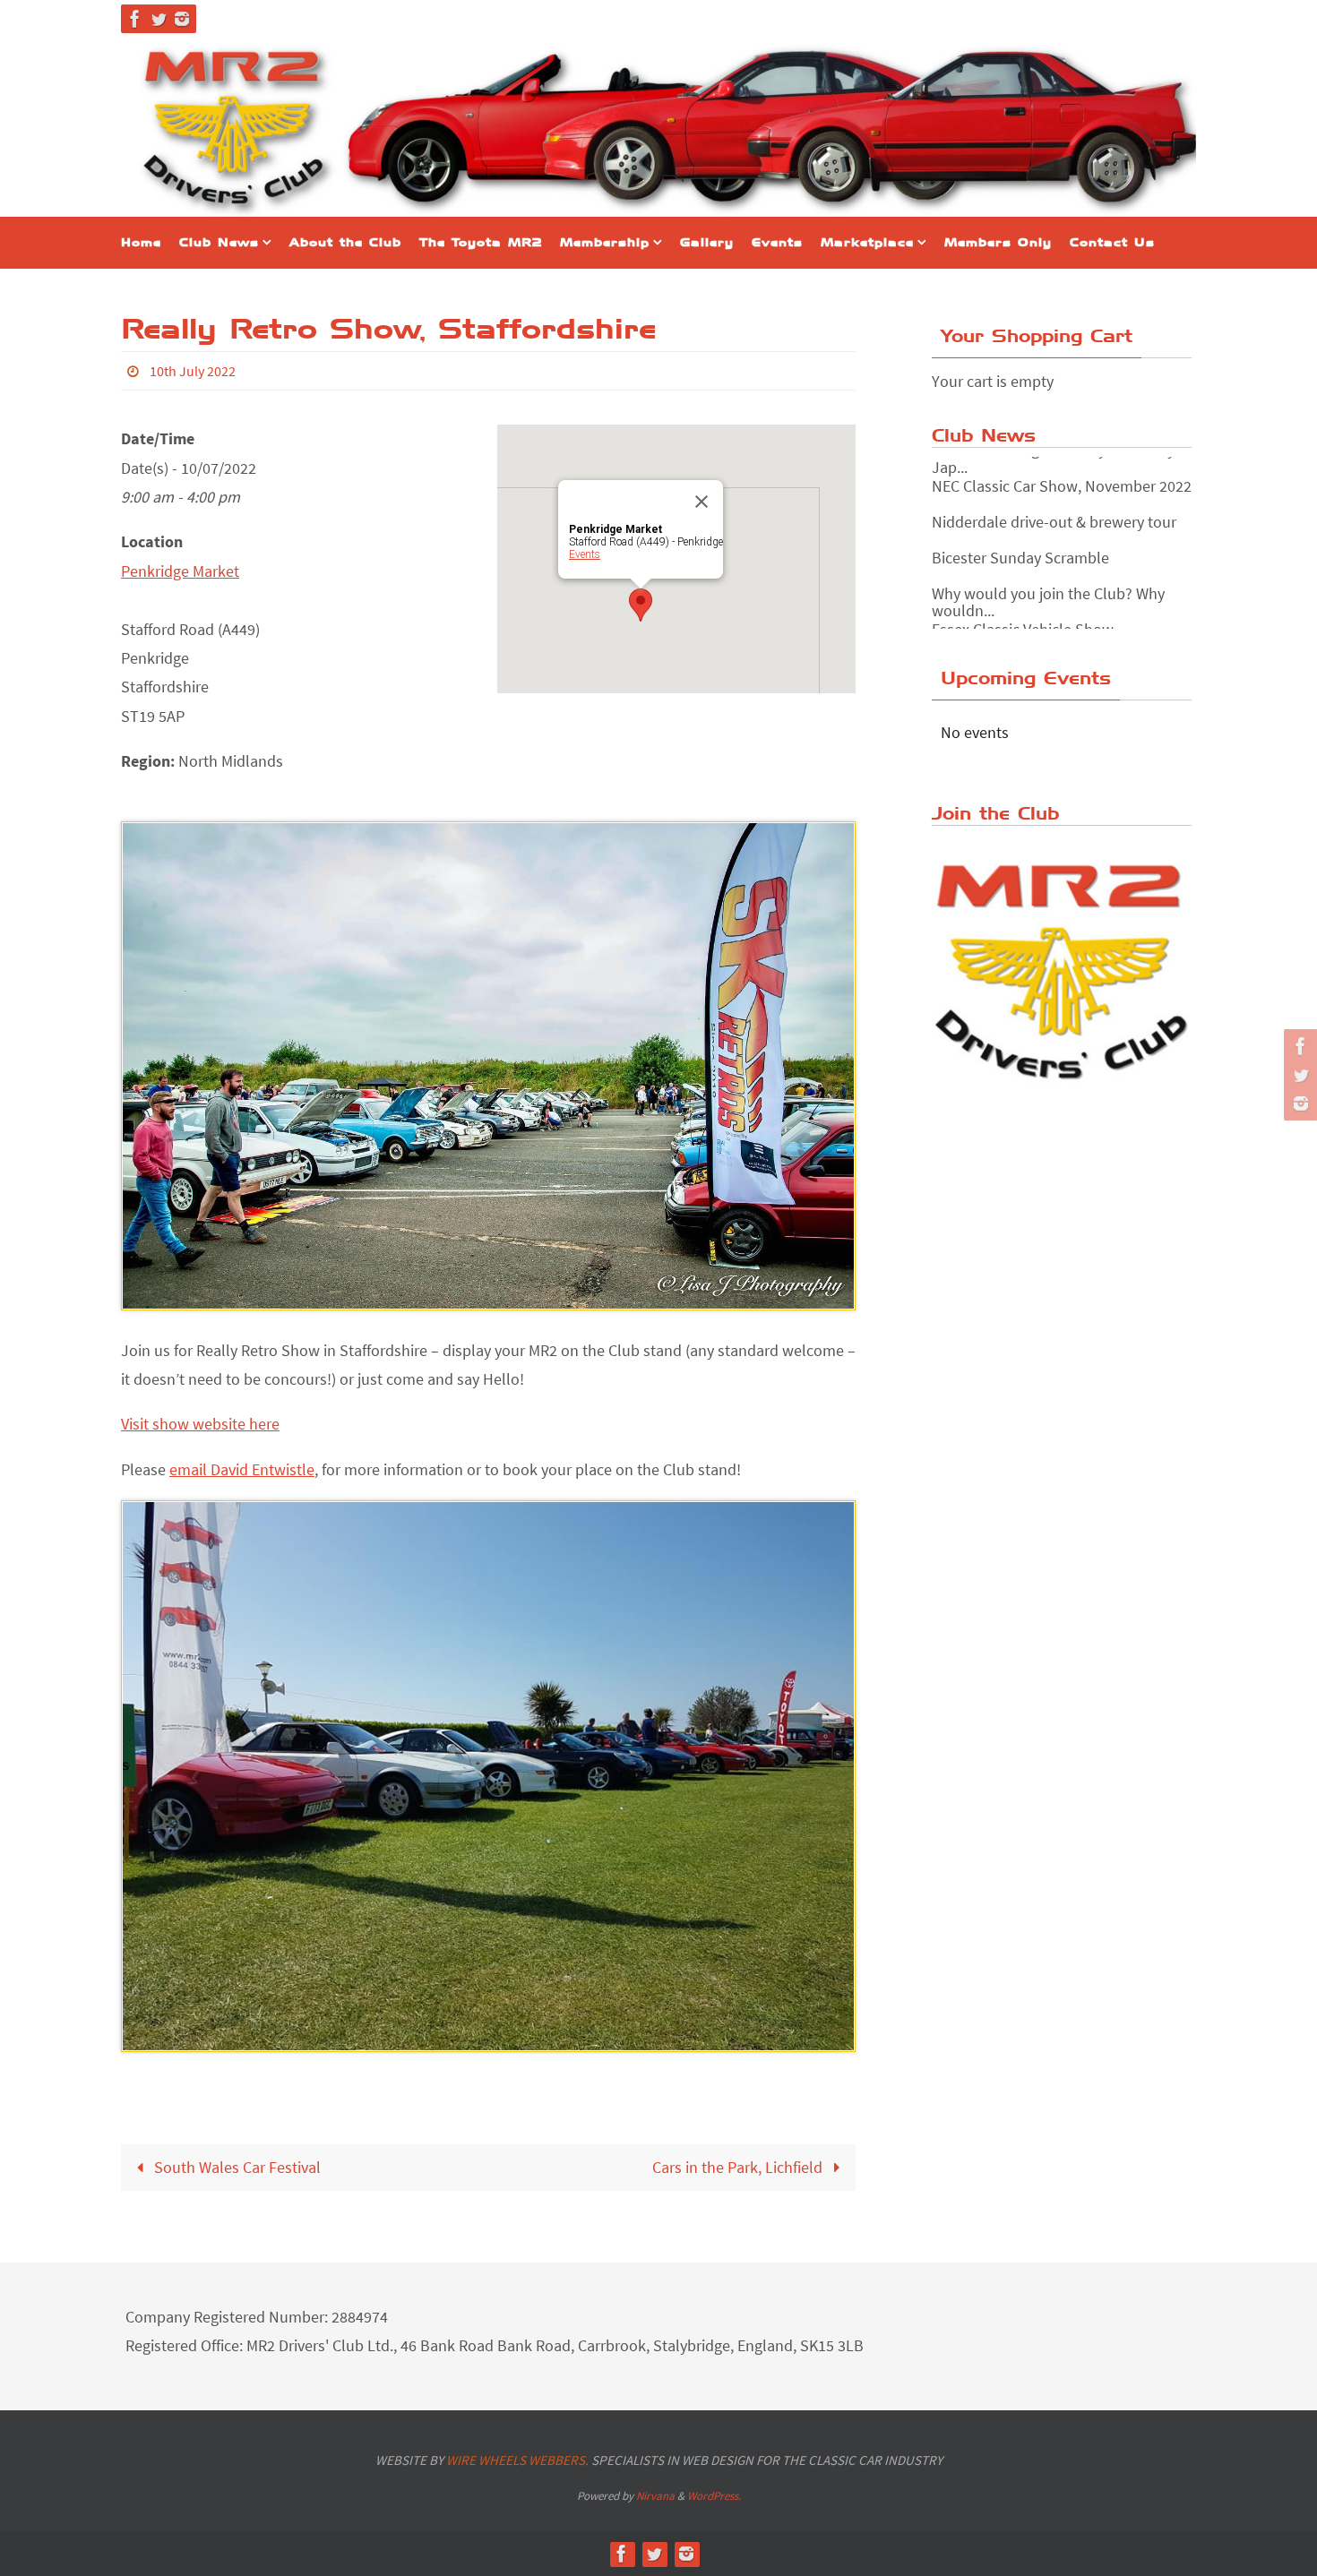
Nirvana (655, 2496)
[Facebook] (135, 19)
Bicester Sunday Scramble (1020, 541)
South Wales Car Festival (236, 2167)
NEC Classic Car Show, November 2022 (1062, 469)
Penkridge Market (180, 571)
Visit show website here (200, 1424)
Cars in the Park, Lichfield (739, 2167)
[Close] (702, 502)
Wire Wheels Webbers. (517, 2460)
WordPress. (714, 2496)
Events (585, 554)
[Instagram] (182, 19)
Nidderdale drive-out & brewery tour (1054, 505)
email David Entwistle (242, 1469)
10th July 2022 (193, 371)
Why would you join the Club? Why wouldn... (1048, 585)
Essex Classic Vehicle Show (1023, 612)
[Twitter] (159, 19)
